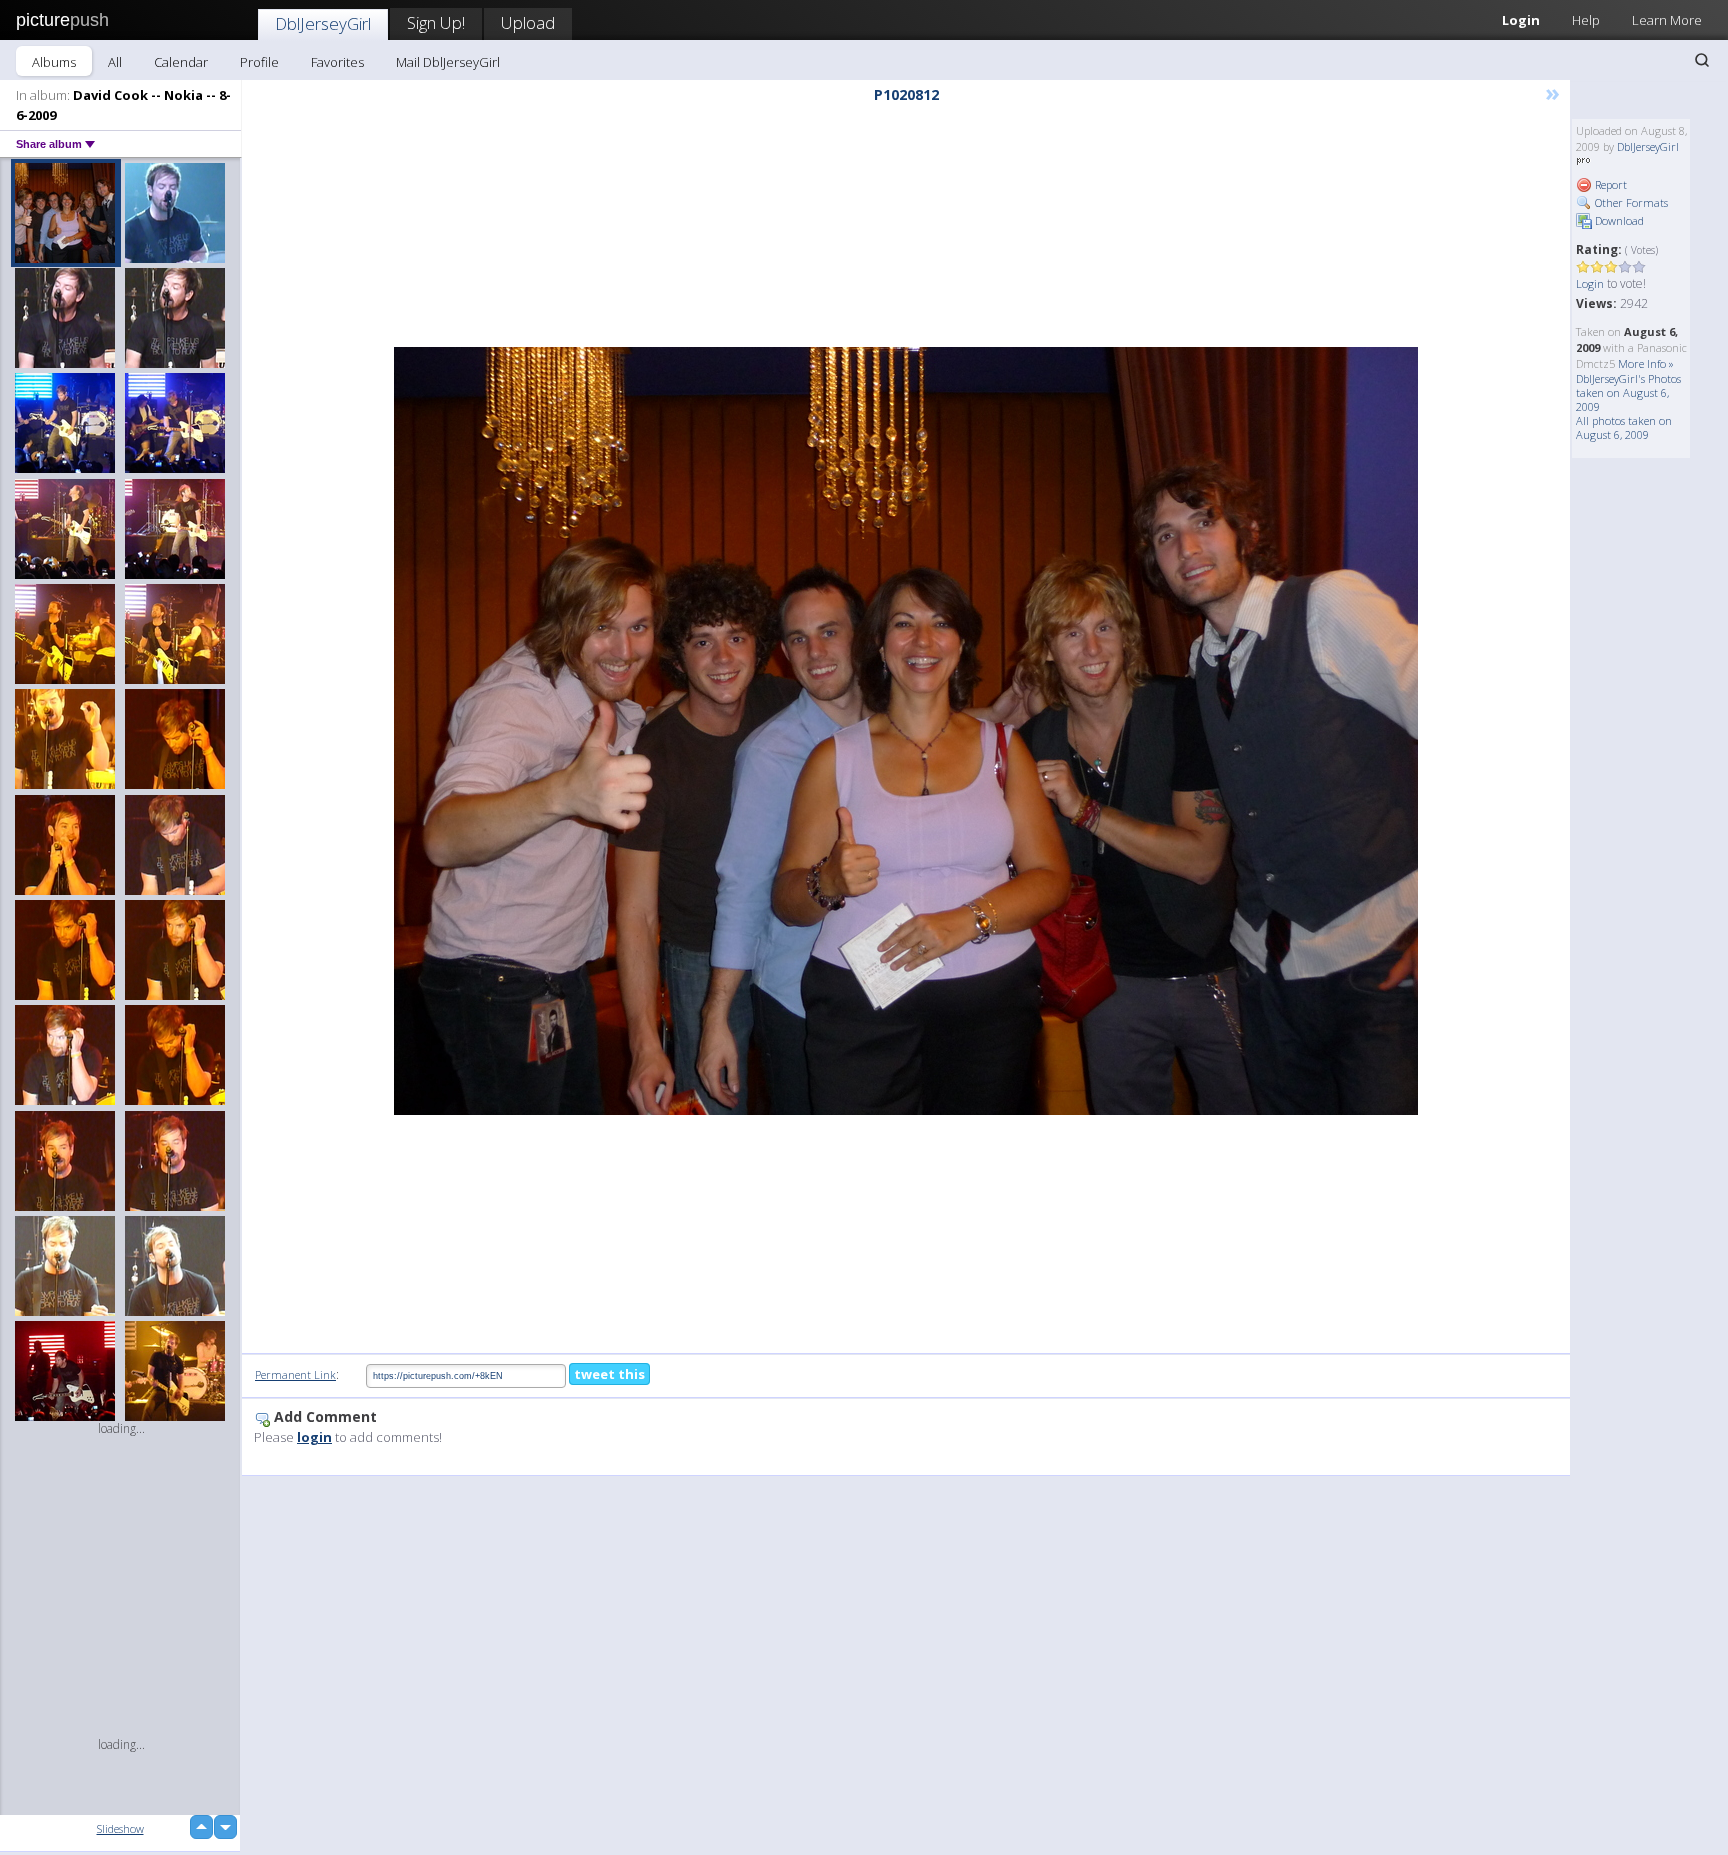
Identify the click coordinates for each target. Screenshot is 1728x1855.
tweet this (609, 1374)
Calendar (181, 62)
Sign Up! (436, 22)
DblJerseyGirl (323, 23)
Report (1609, 184)
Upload (528, 22)
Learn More (1667, 20)
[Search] (1702, 60)
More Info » (1646, 363)
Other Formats (1630, 202)
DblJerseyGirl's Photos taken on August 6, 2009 (1628, 392)
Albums (54, 62)
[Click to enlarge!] (906, 731)
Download (1618, 220)
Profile (259, 62)
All (115, 62)
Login (1521, 20)
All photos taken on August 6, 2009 (1624, 427)
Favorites (337, 62)
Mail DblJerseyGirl (448, 62)
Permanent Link (295, 1374)
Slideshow (120, 1828)
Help (1586, 20)
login (314, 1437)
